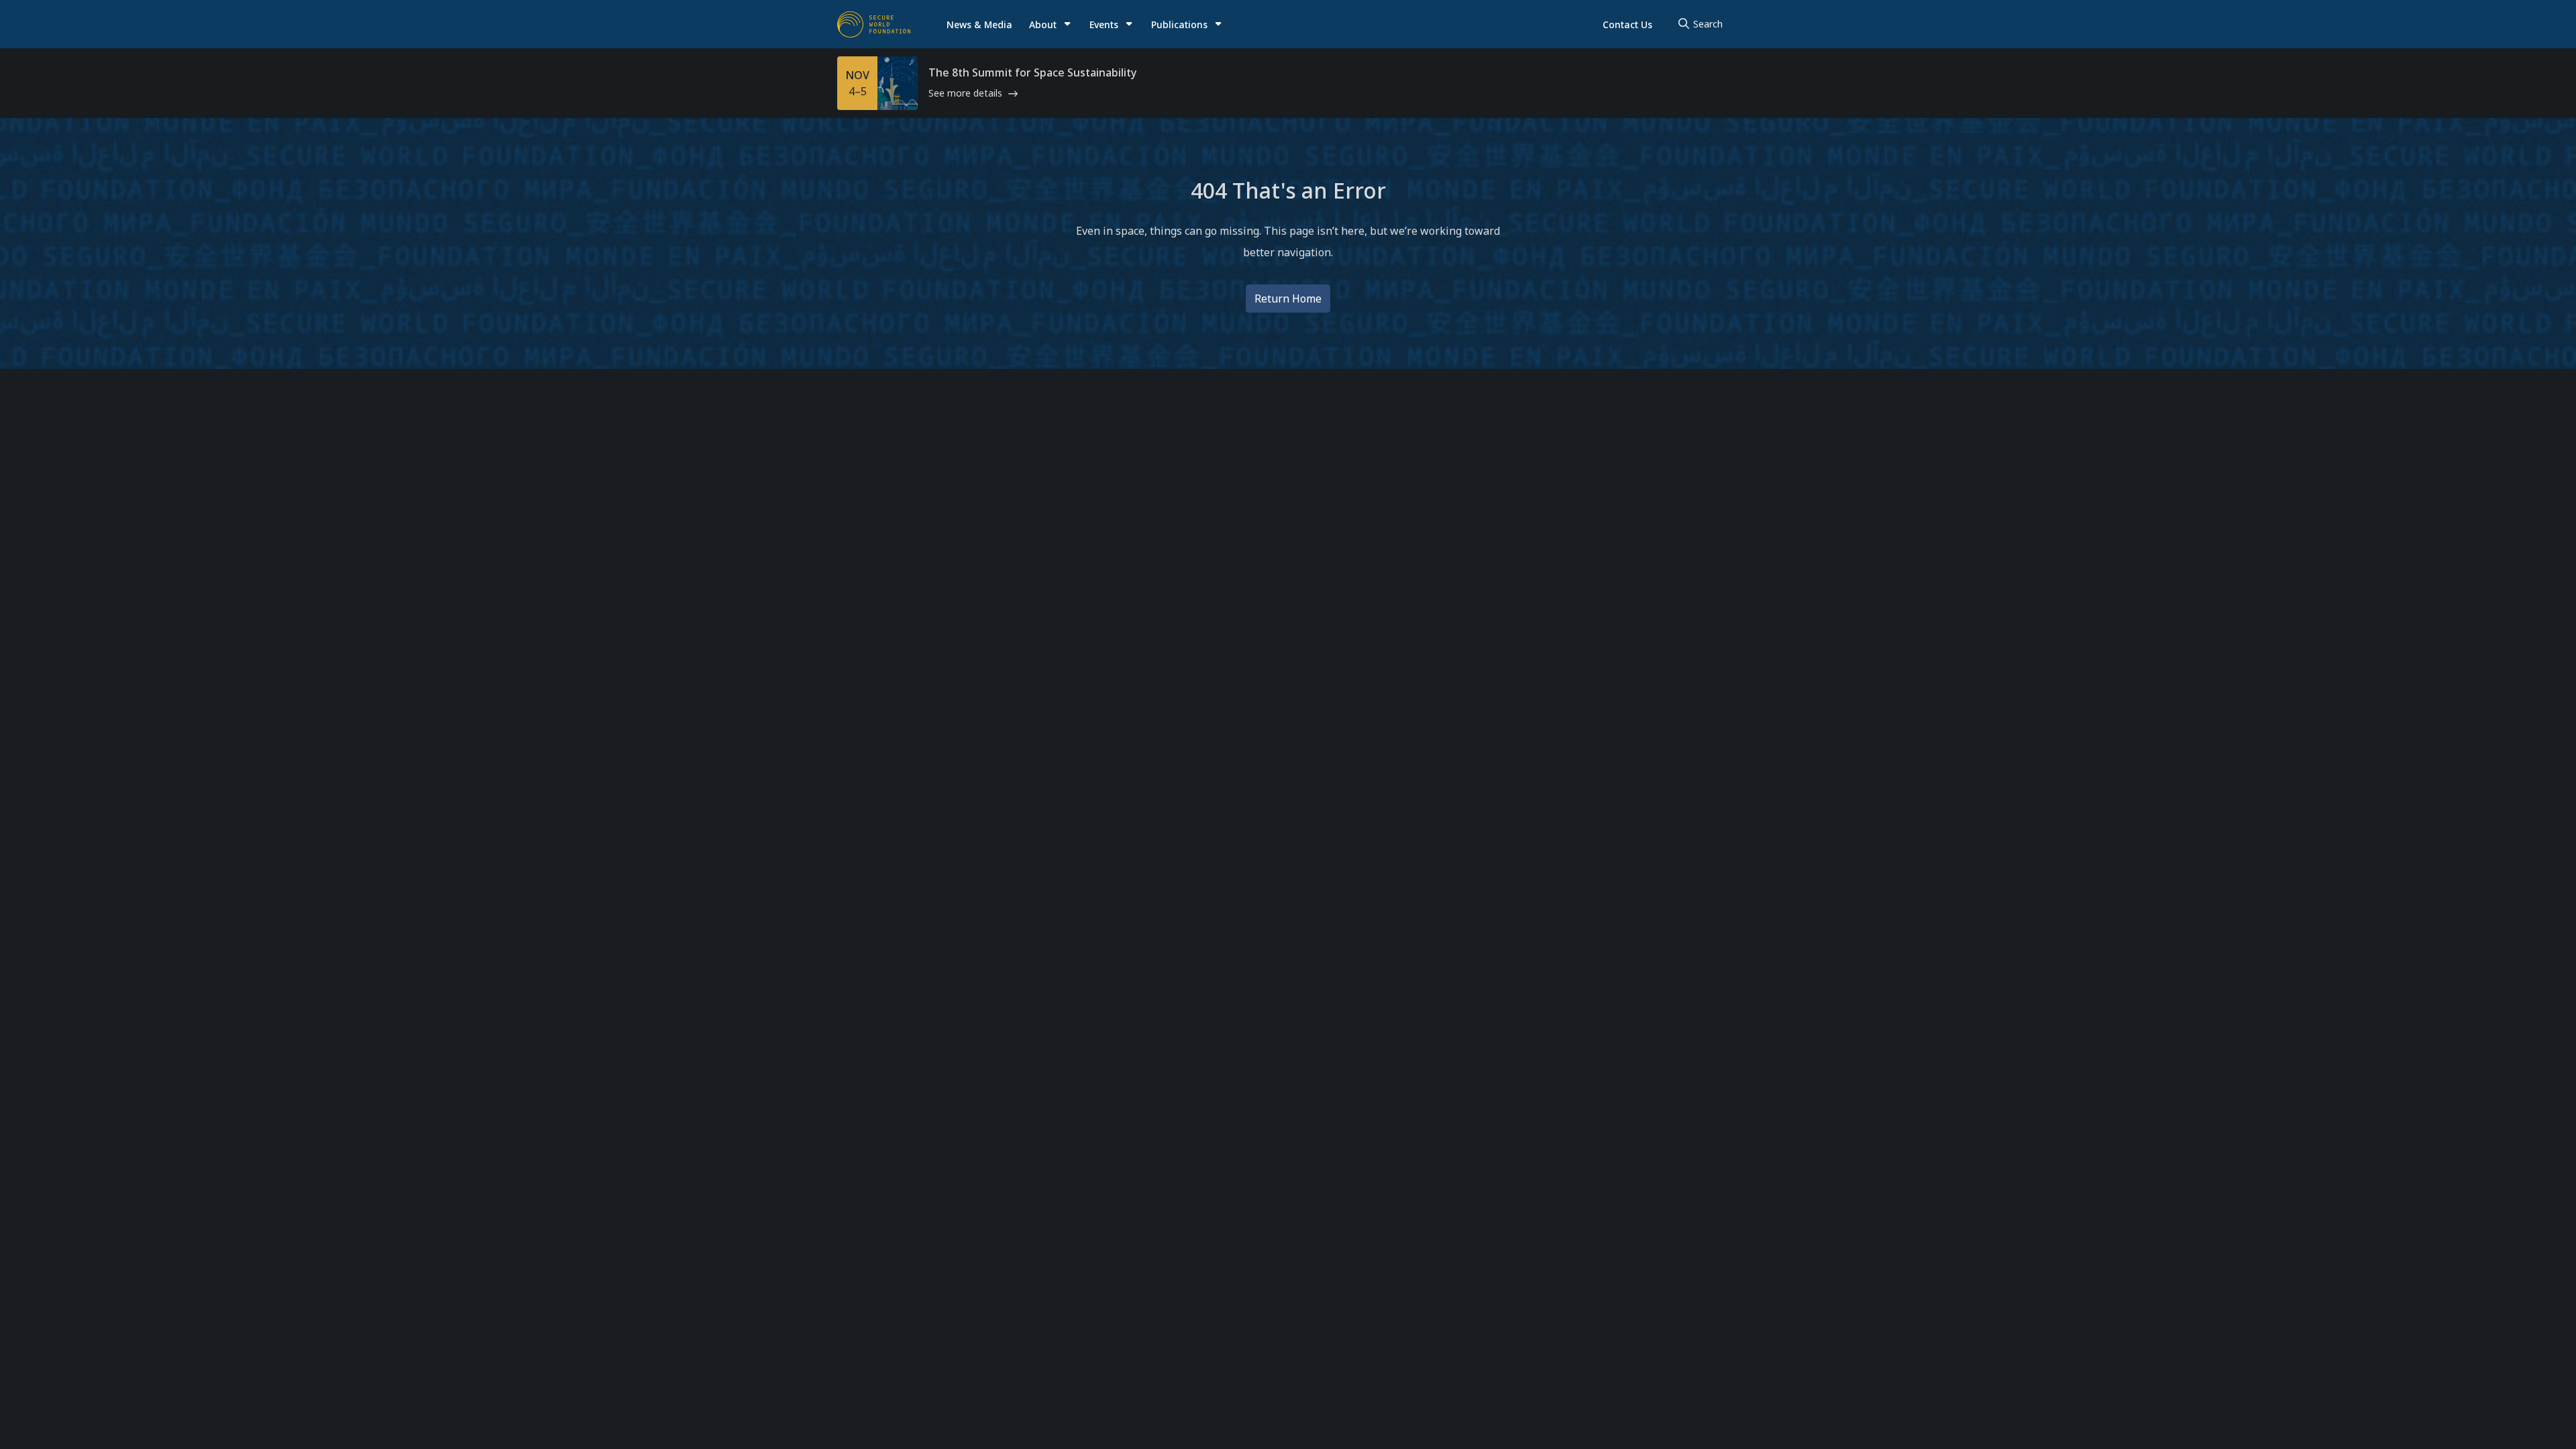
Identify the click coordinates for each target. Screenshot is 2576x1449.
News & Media (979, 24)
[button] (1051, 24)
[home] (874, 24)
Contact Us (1627, 24)
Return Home (1288, 299)
